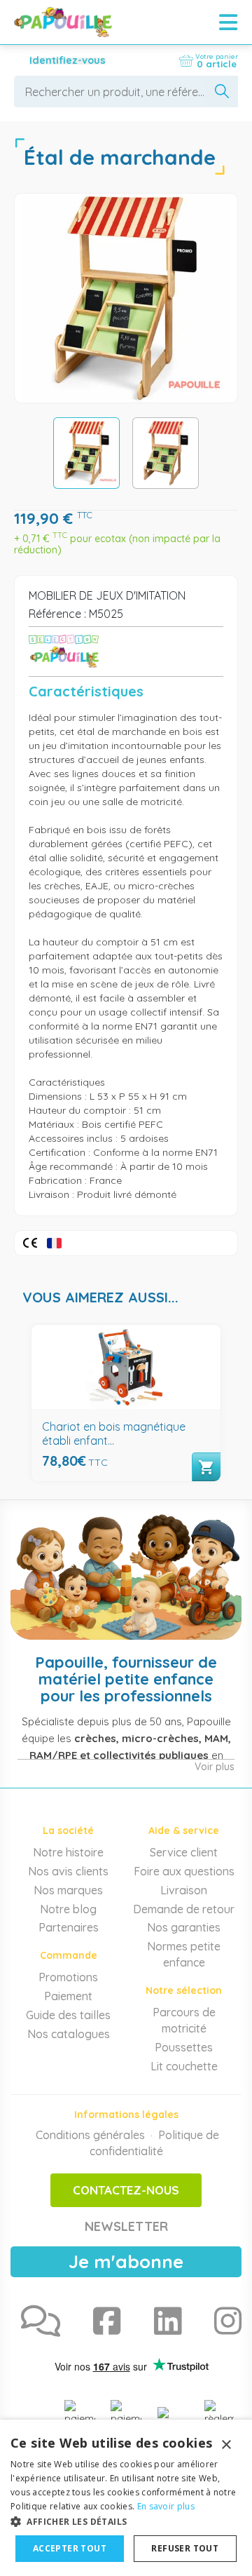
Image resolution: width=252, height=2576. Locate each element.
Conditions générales (90, 2135)
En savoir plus (166, 2506)
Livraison (184, 1890)
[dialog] (126, 2498)
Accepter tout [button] (70, 2548)
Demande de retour (184, 1909)
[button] (126, 2521)
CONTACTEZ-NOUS (126, 2190)
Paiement (68, 1996)
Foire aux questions (184, 1871)
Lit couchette (184, 2066)
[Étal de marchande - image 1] (86, 453)
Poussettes (184, 2047)
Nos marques (68, 1890)
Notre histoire (68, 1852)
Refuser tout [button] (185, 2548)
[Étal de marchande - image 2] (166, 453)
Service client (184, 1852)
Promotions (68, 1977)
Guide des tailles (68, 2015)
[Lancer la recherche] (222, 92)
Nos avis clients (68, 1871)
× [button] (226, 2445)
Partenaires (69, 1927)
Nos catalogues (69, 2034)
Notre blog (68, 1909)
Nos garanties (184, 1927)
